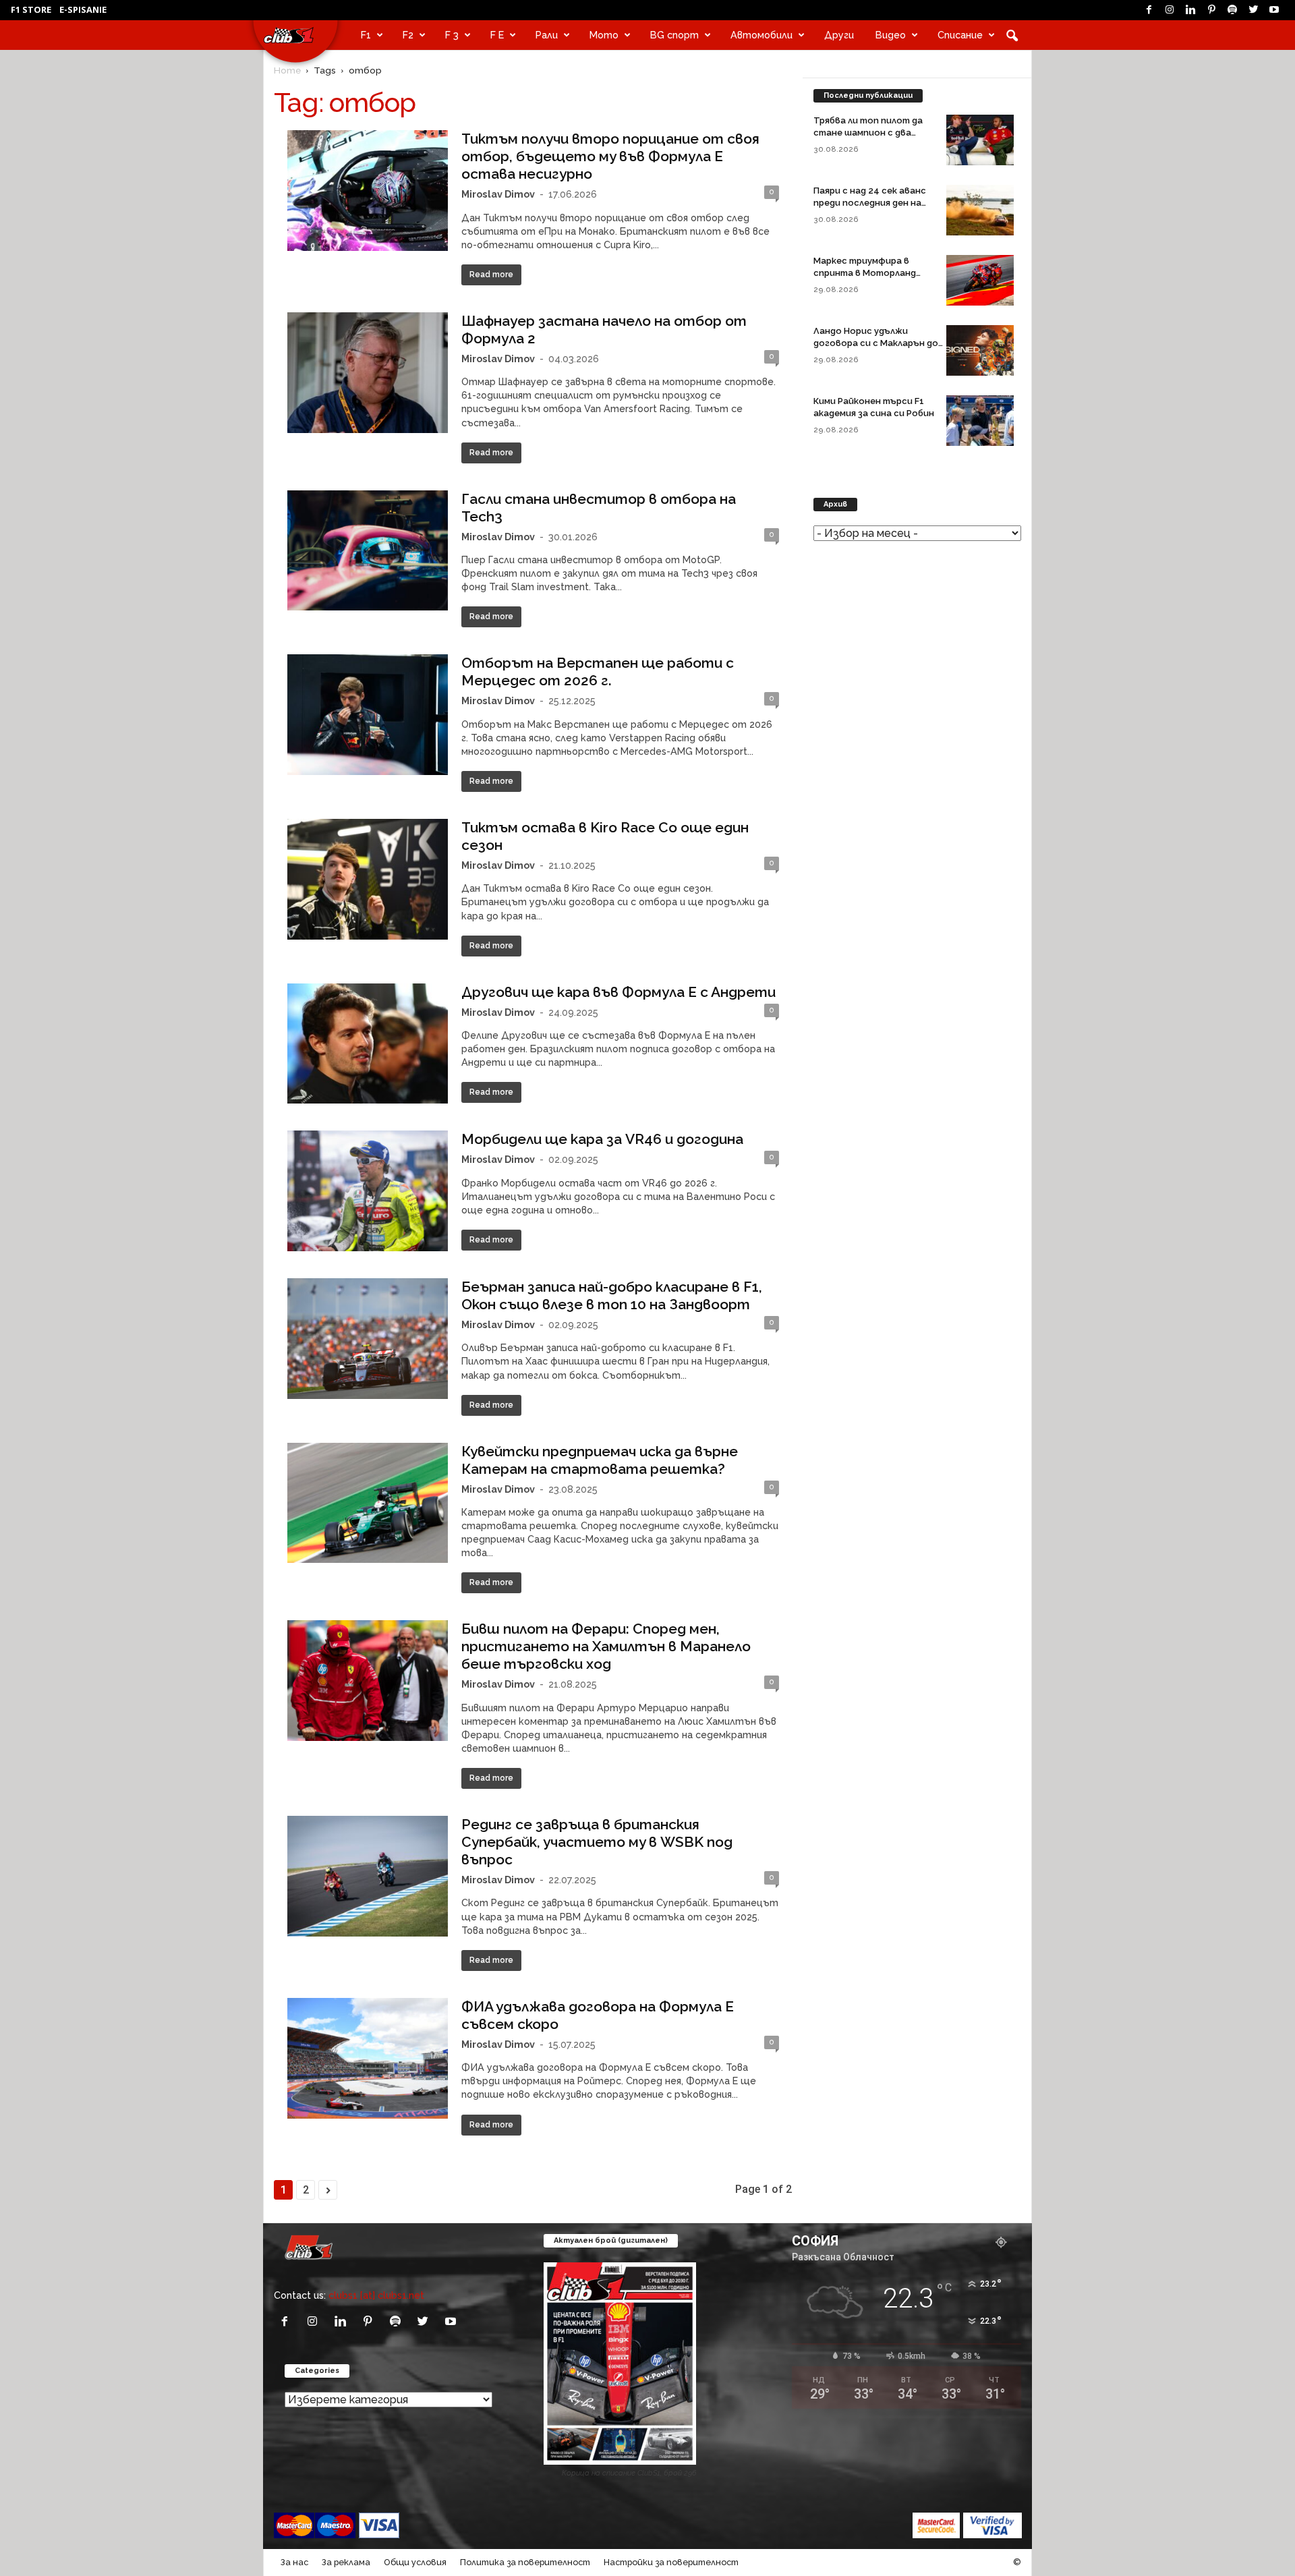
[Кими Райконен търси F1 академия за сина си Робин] (980, 421)
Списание (960, 35)
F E (497, 35)
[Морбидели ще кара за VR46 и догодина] (368, 1191)
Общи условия (415, 2562)
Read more (491, 275)
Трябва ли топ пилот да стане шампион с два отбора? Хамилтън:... (868, 133)
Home (287, 70)
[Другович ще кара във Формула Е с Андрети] (368, 1044)
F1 (366, 35)
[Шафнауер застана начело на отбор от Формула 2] (368, 373)
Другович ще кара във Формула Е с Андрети (618, 992)
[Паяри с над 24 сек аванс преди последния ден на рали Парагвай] (980, 210)
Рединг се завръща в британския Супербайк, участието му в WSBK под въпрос (597, 1842)
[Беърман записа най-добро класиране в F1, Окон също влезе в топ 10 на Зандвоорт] (368, 1339)
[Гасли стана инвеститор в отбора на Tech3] (368, 551)
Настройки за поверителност (671, 2562)
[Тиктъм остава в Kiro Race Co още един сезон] (368, 879)
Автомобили (761, 35)
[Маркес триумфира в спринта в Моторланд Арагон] (980, 280)
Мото (604, 35)
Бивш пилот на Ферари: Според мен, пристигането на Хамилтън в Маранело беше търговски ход (606, 1646)
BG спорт (674, 35)
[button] (1012, 35)
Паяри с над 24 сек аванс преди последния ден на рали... (870, 203)
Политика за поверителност (525, 2562)
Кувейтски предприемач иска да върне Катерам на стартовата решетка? (600, 1460)
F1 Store (31, 9)
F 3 (452, 35)
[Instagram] (1170, 10)
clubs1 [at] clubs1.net (376, 2295)
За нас (294, 2562)
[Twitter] (1253, 10)
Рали (547, 35)
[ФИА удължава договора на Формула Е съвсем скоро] (368, 2058)
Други (839, 35)
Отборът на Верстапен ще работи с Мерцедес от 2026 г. (598, 671)
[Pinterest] (1211, 10)
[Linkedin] (1190, 10)
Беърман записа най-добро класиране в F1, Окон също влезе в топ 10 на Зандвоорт (612, 1295)
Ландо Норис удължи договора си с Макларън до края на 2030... (876, 343)
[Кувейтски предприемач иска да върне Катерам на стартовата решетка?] (368, 1503)
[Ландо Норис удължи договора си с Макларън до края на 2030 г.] (980, 350)
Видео (891, 35)
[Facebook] (1149, 10)
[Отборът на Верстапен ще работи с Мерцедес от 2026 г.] (368, 715)
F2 (408, 35)
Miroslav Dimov (498, 194)
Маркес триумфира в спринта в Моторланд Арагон (865, 273)
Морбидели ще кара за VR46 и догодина (602, 1139)
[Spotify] (1232, 10)
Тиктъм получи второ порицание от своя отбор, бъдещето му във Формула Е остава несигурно (610, 156)
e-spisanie (83, 9)
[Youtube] (1274, 10)
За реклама (346, 2562)
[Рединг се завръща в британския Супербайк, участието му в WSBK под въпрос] (368, 1876)
